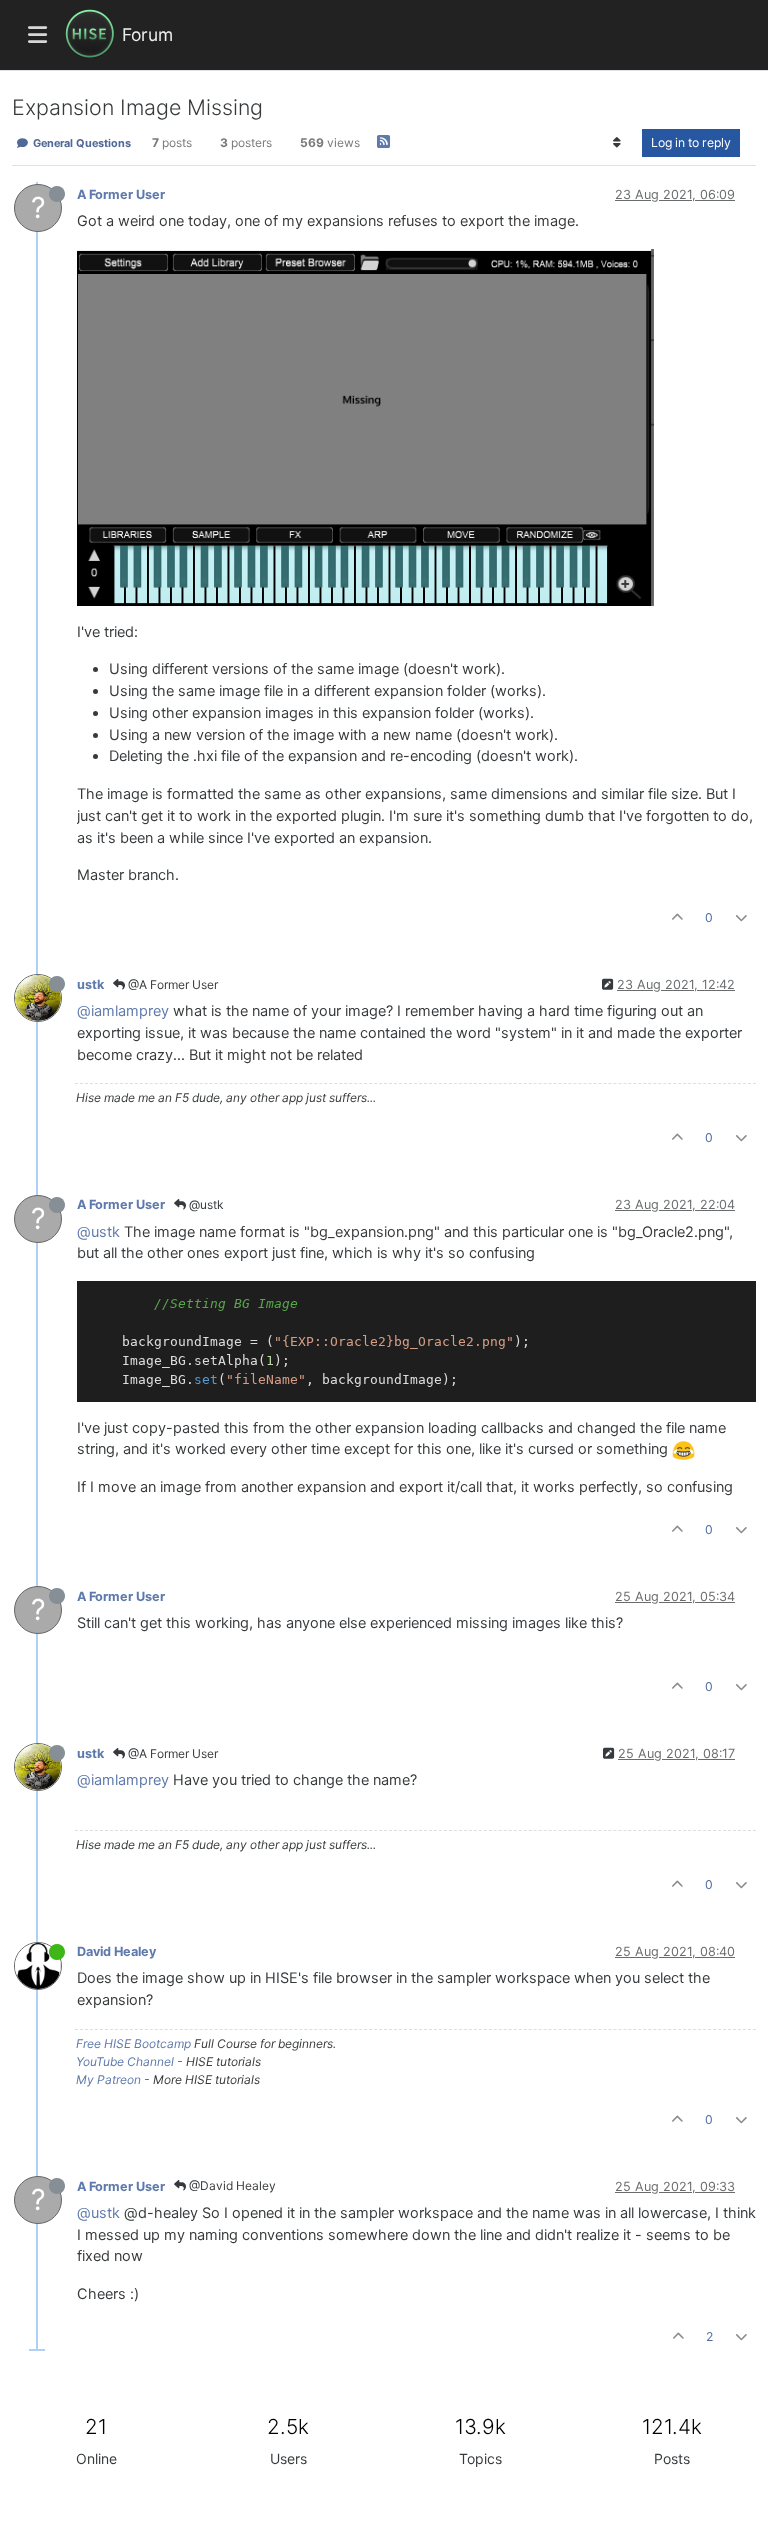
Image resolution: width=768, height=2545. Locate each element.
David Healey (116, 1951)
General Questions (80, 143)
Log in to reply (691, 142)
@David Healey (231, 2185)
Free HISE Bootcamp (133, 2043)
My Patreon (108, 2079)
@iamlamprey (123, 1011)
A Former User (121, 194)
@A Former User (171, 984)
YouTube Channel (125, 2061)
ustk (90, 984)
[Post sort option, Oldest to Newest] (617, 143)
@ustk (205, 1204)
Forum (147, 34)
